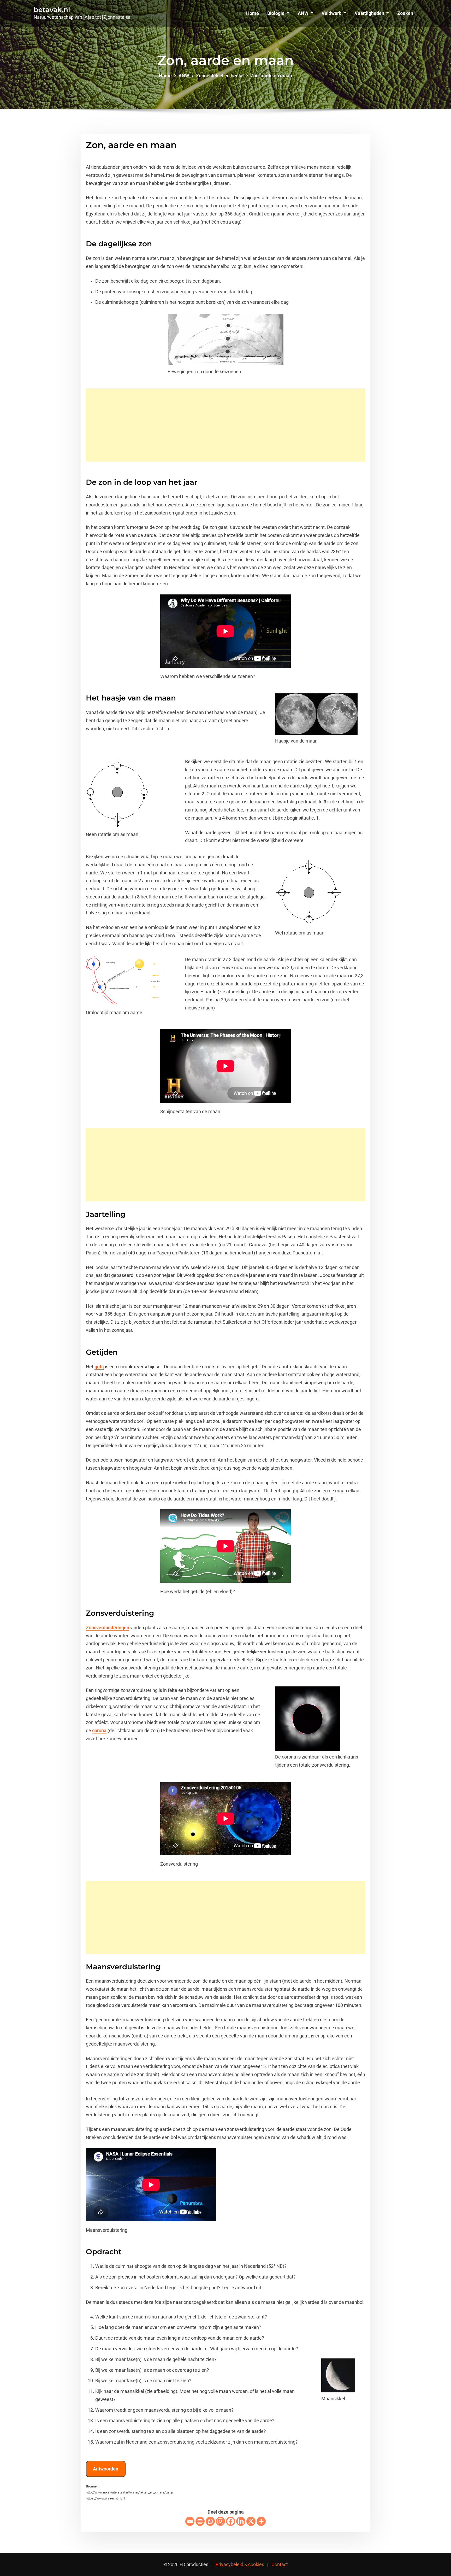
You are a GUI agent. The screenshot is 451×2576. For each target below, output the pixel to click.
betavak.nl (52, 10)
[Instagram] (220, 2521)
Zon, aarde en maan (271, 76)
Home (253, 13)
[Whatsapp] (210, 2521)
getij (99, 1367)
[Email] (190, 2521)
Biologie (276, 13)
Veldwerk (332, 13)
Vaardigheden (370, 13)
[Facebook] (231, 2521)
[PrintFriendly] (200, 2521)
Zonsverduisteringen (108, 1628)
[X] (251, 2521)
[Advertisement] (227, 425)
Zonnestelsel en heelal (220, 76)
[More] (261, 2521)
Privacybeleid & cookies (240, 2564)
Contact (280, 2564)
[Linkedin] (241, 2521)
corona (99, 1731)
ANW (304, 13)
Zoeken (405, 13)
